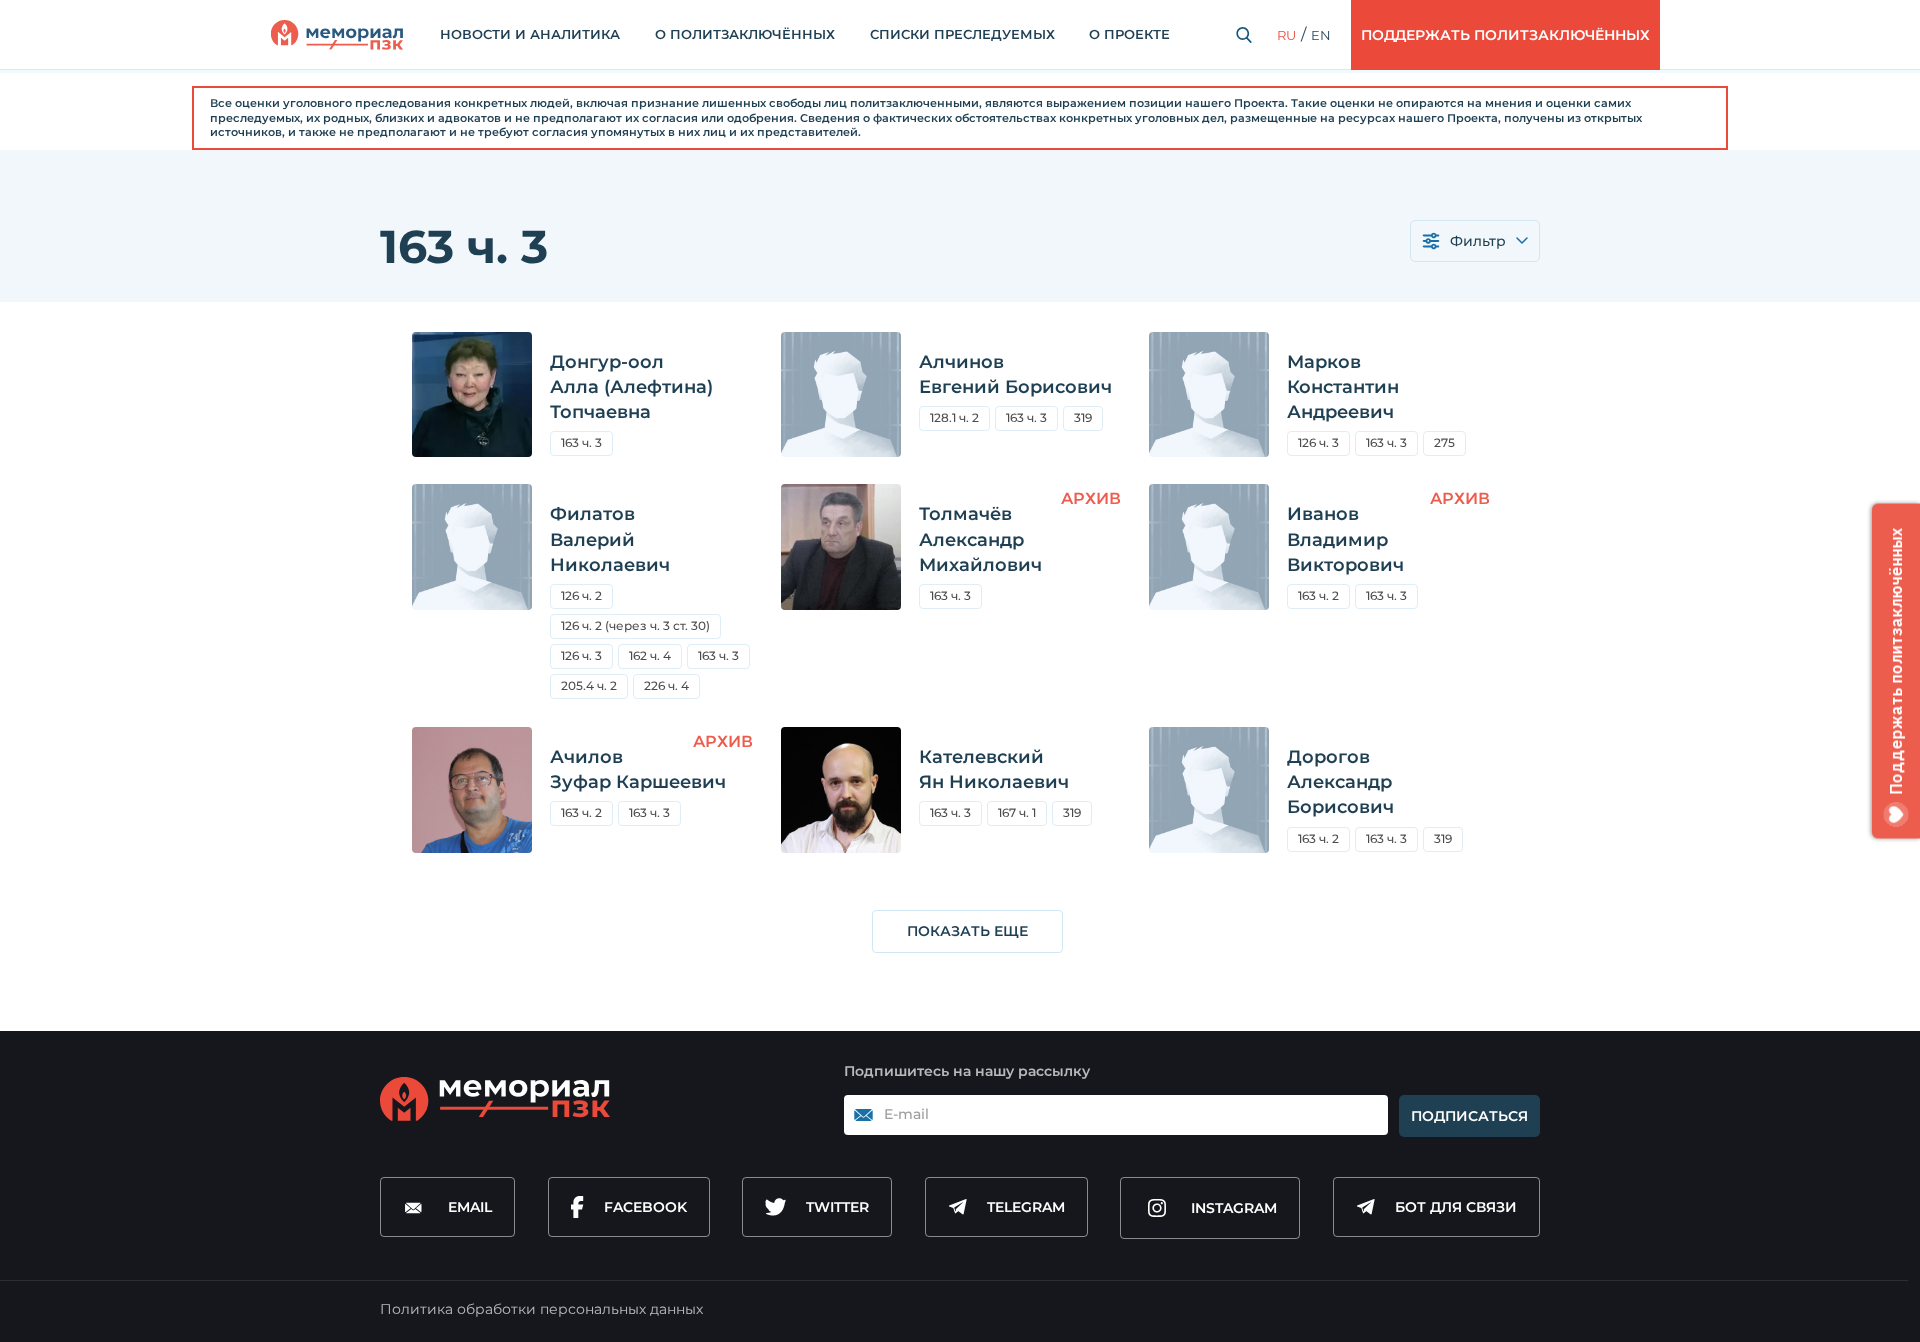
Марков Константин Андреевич (1343, 387)
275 (1450, 445)
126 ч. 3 (1318, 442)
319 (1083, 417)
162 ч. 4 (650, 655)
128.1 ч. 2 (954, 417)
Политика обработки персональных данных (541, 1309)
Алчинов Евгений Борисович (1015, 374)
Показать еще (967, 931)
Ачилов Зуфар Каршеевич (638, 769)
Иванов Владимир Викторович (1345, 539)
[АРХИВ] (841, 600)
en (1321, 35)
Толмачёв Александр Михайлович (980, 539)
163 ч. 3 (581, 442)
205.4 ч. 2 (594, 688)
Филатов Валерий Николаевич (610, 539)
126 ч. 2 (581, 595)
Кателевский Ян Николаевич (994, 769)
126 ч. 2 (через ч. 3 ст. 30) (635, 625)
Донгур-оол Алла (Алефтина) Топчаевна (631, 387)
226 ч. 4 (666, 685)
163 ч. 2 (1318, 595)
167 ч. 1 (1017, 812)
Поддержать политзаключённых (1505, 35)
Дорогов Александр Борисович (1340, 782)
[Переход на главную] (337, 35)
